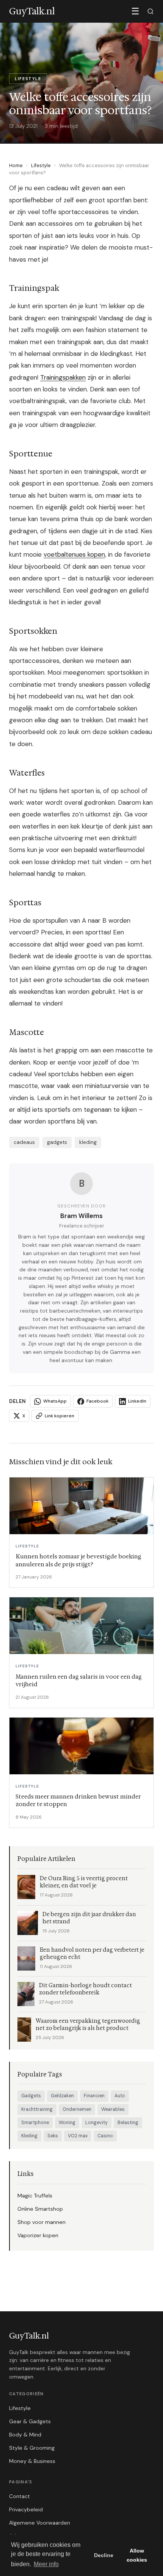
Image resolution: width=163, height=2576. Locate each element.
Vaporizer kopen (38, 2235)
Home (16, 165)
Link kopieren (60, 1416)
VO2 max (78, 2136)
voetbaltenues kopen (74, 554)
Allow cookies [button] (137, 2555)
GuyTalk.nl (29, 2336)
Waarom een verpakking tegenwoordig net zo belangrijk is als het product (88, 2025)
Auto (120, 2096)
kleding (88, 1142)
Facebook (97, 1401)
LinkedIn (137, 1401)
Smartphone (35, 2123)
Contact (20, 2496)
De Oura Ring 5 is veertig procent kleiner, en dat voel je (84, 1882)
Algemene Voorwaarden (40, 2523)
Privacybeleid (26, 2509)
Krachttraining (37, 2109)
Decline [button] (104, 2555)
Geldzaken (62, 2096)
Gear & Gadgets (30, 2421)
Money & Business (32, 2461)
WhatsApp (55, 1401)
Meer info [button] (46, 2564)
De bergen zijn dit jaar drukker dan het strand (89, 1918)
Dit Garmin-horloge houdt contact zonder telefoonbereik (85, 1989)
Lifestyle (41, 165)
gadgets (57, 1142)
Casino (105, 2136)
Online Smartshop (40, 2209)
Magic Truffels (35, 2196)
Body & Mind (25, 2435)
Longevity (96, 2123)
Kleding (29, 2136)
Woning (67, 2123)
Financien (94, 2096)
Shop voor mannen (42, 2222)
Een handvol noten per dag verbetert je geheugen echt (92, 1954)
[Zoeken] (150, 11)
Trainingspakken (63, 377)
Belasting (128, 2123)
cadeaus (24, 1142)
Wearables (113, 2109)
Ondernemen (77, 2109)
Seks (53, 2136)
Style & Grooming (32, 2448)
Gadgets (31, 2096)
